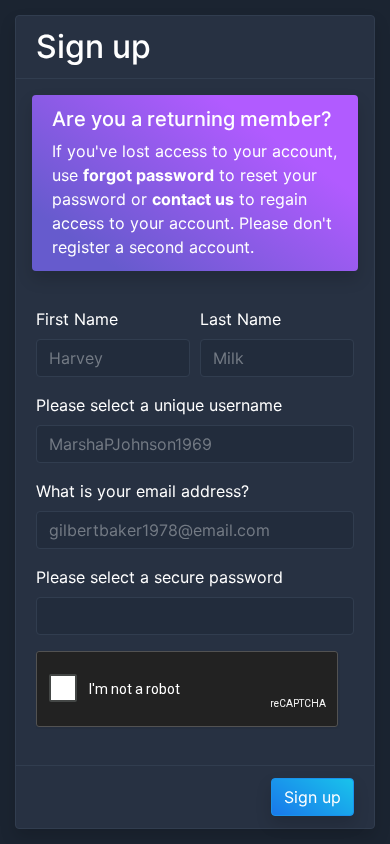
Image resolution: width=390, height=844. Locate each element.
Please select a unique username (159, 405)
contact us (193, 199)
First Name (77, 319)
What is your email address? (142, 491)
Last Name (240, 319)
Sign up (312, 797)
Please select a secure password (159, 577)
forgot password (148, 175)
